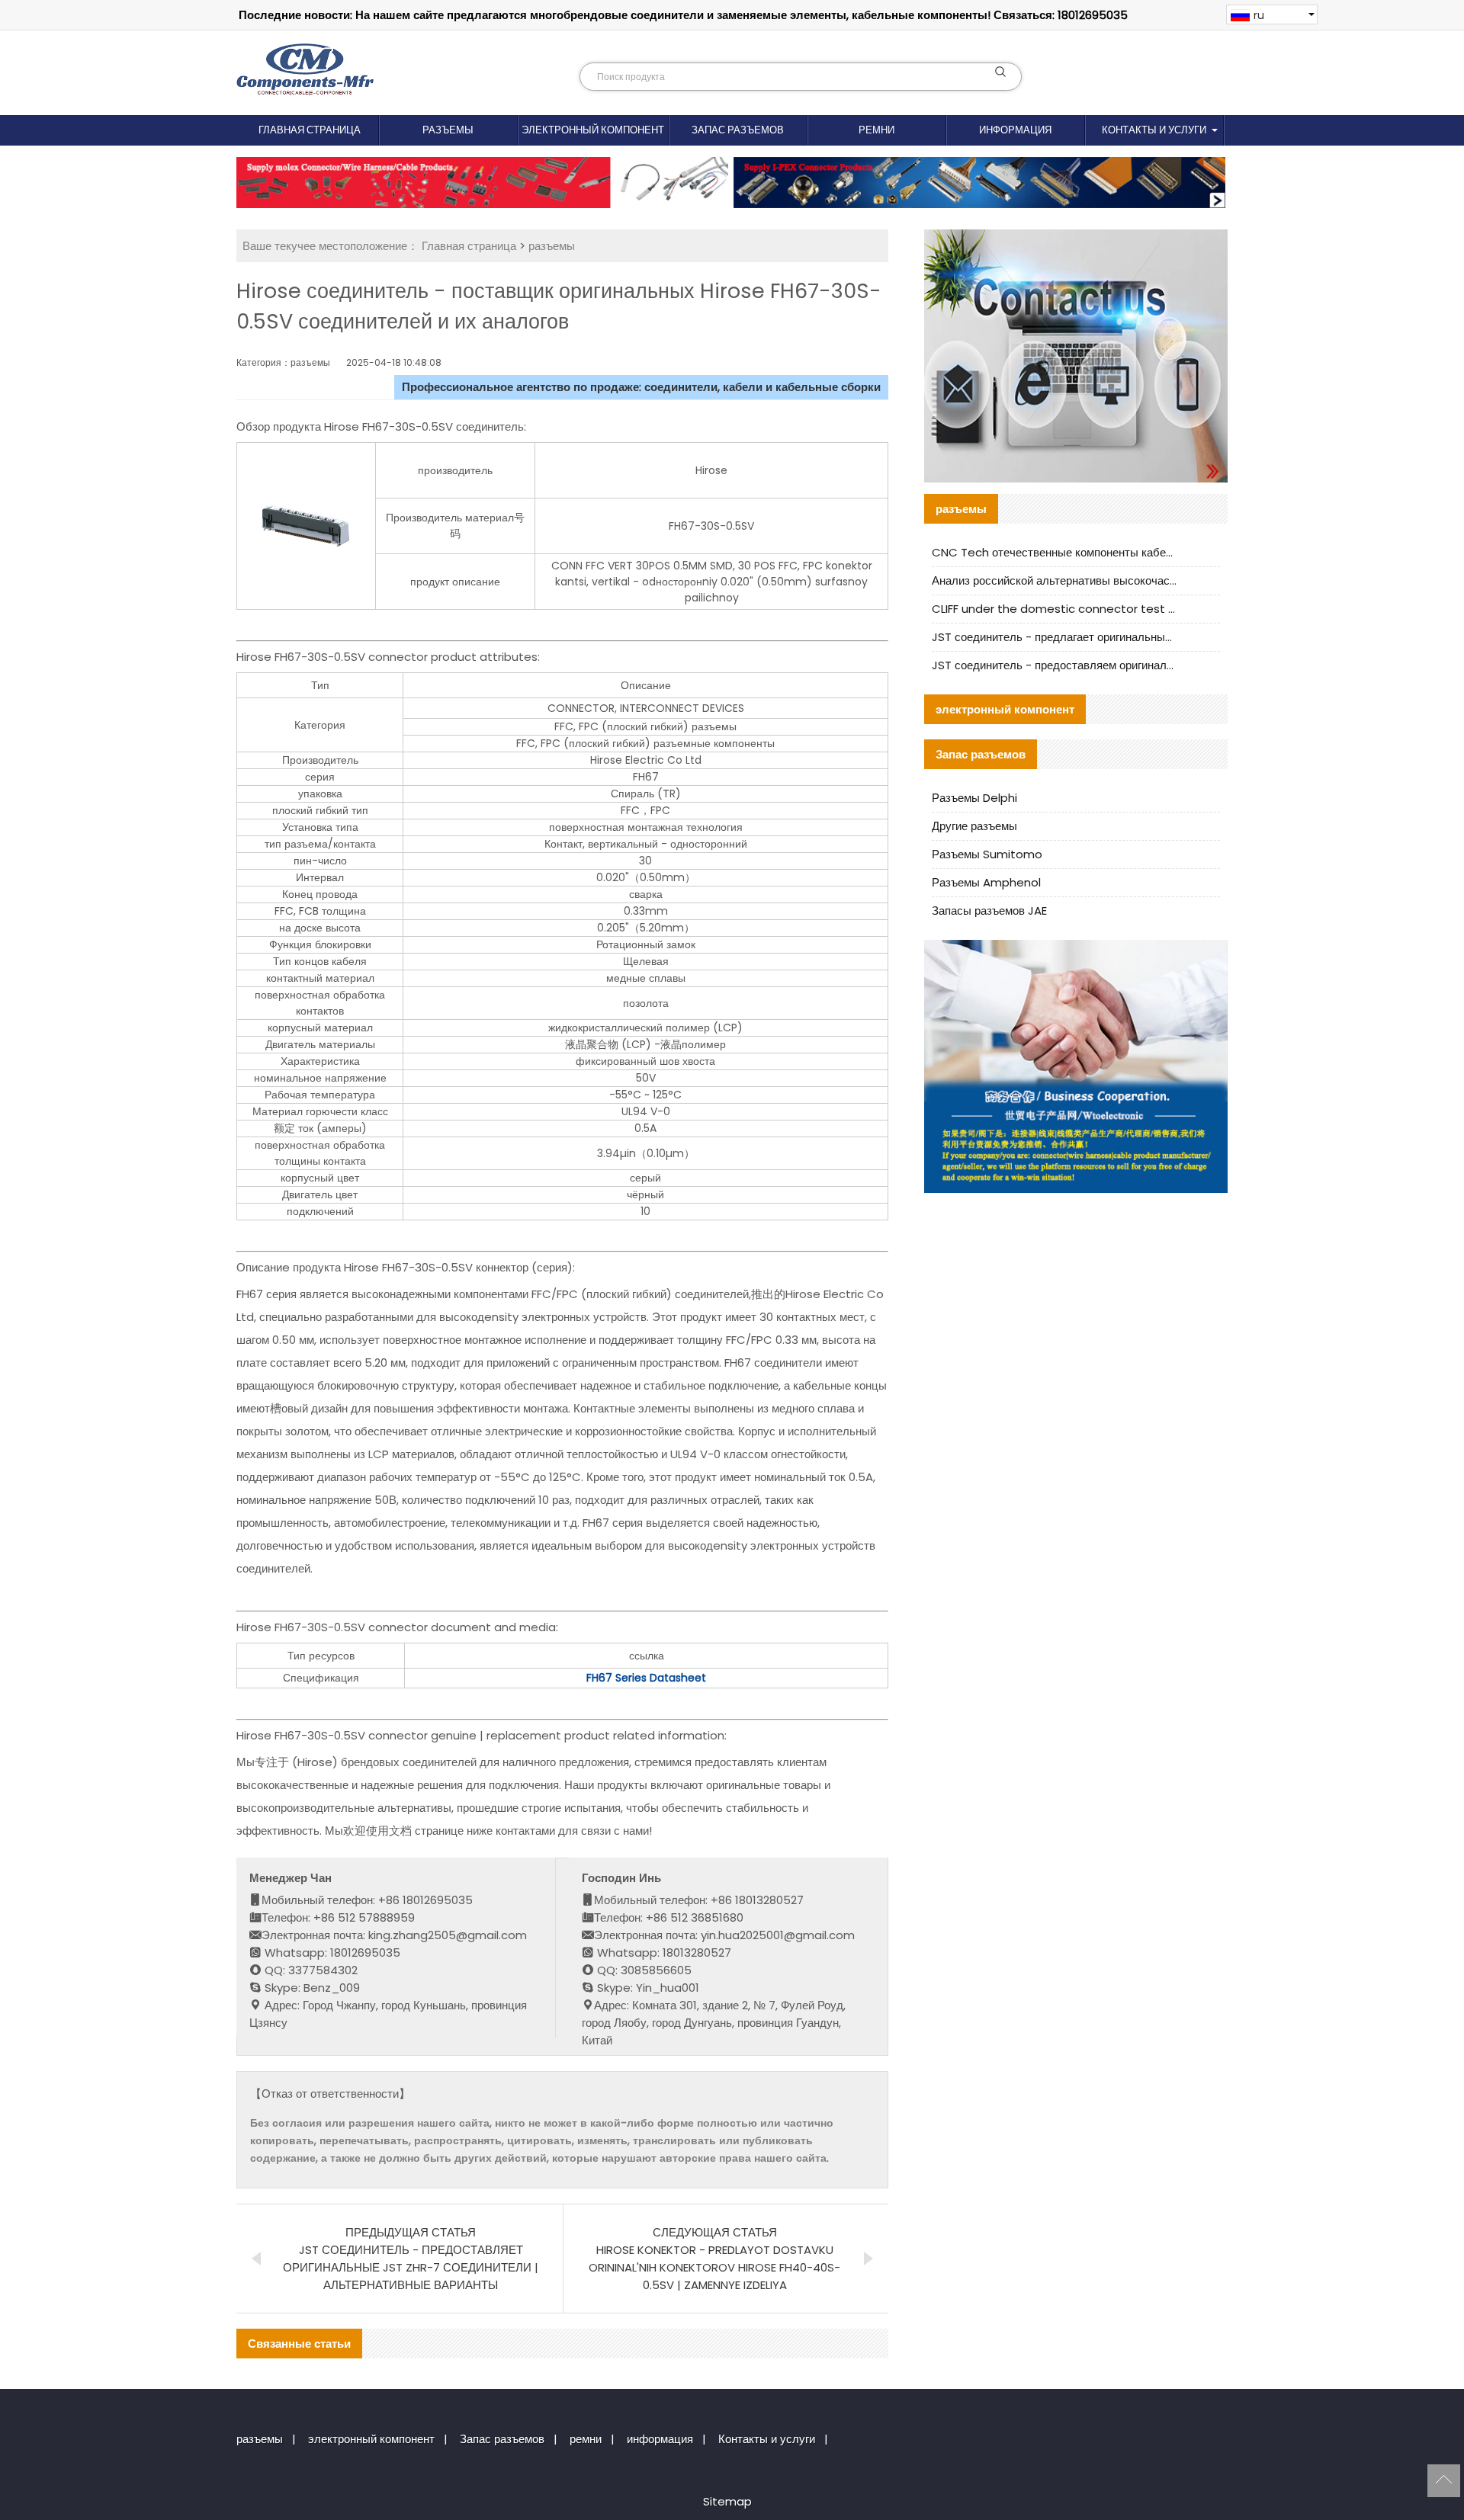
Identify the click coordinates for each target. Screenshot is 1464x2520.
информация (1015, 130)
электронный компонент (593, 130)
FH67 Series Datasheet (646, 1678)
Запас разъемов (738, 130)
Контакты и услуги (1154, 130)
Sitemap (727, 2501)
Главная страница (310, 130)
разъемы (448, 130)
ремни (876, 130)
